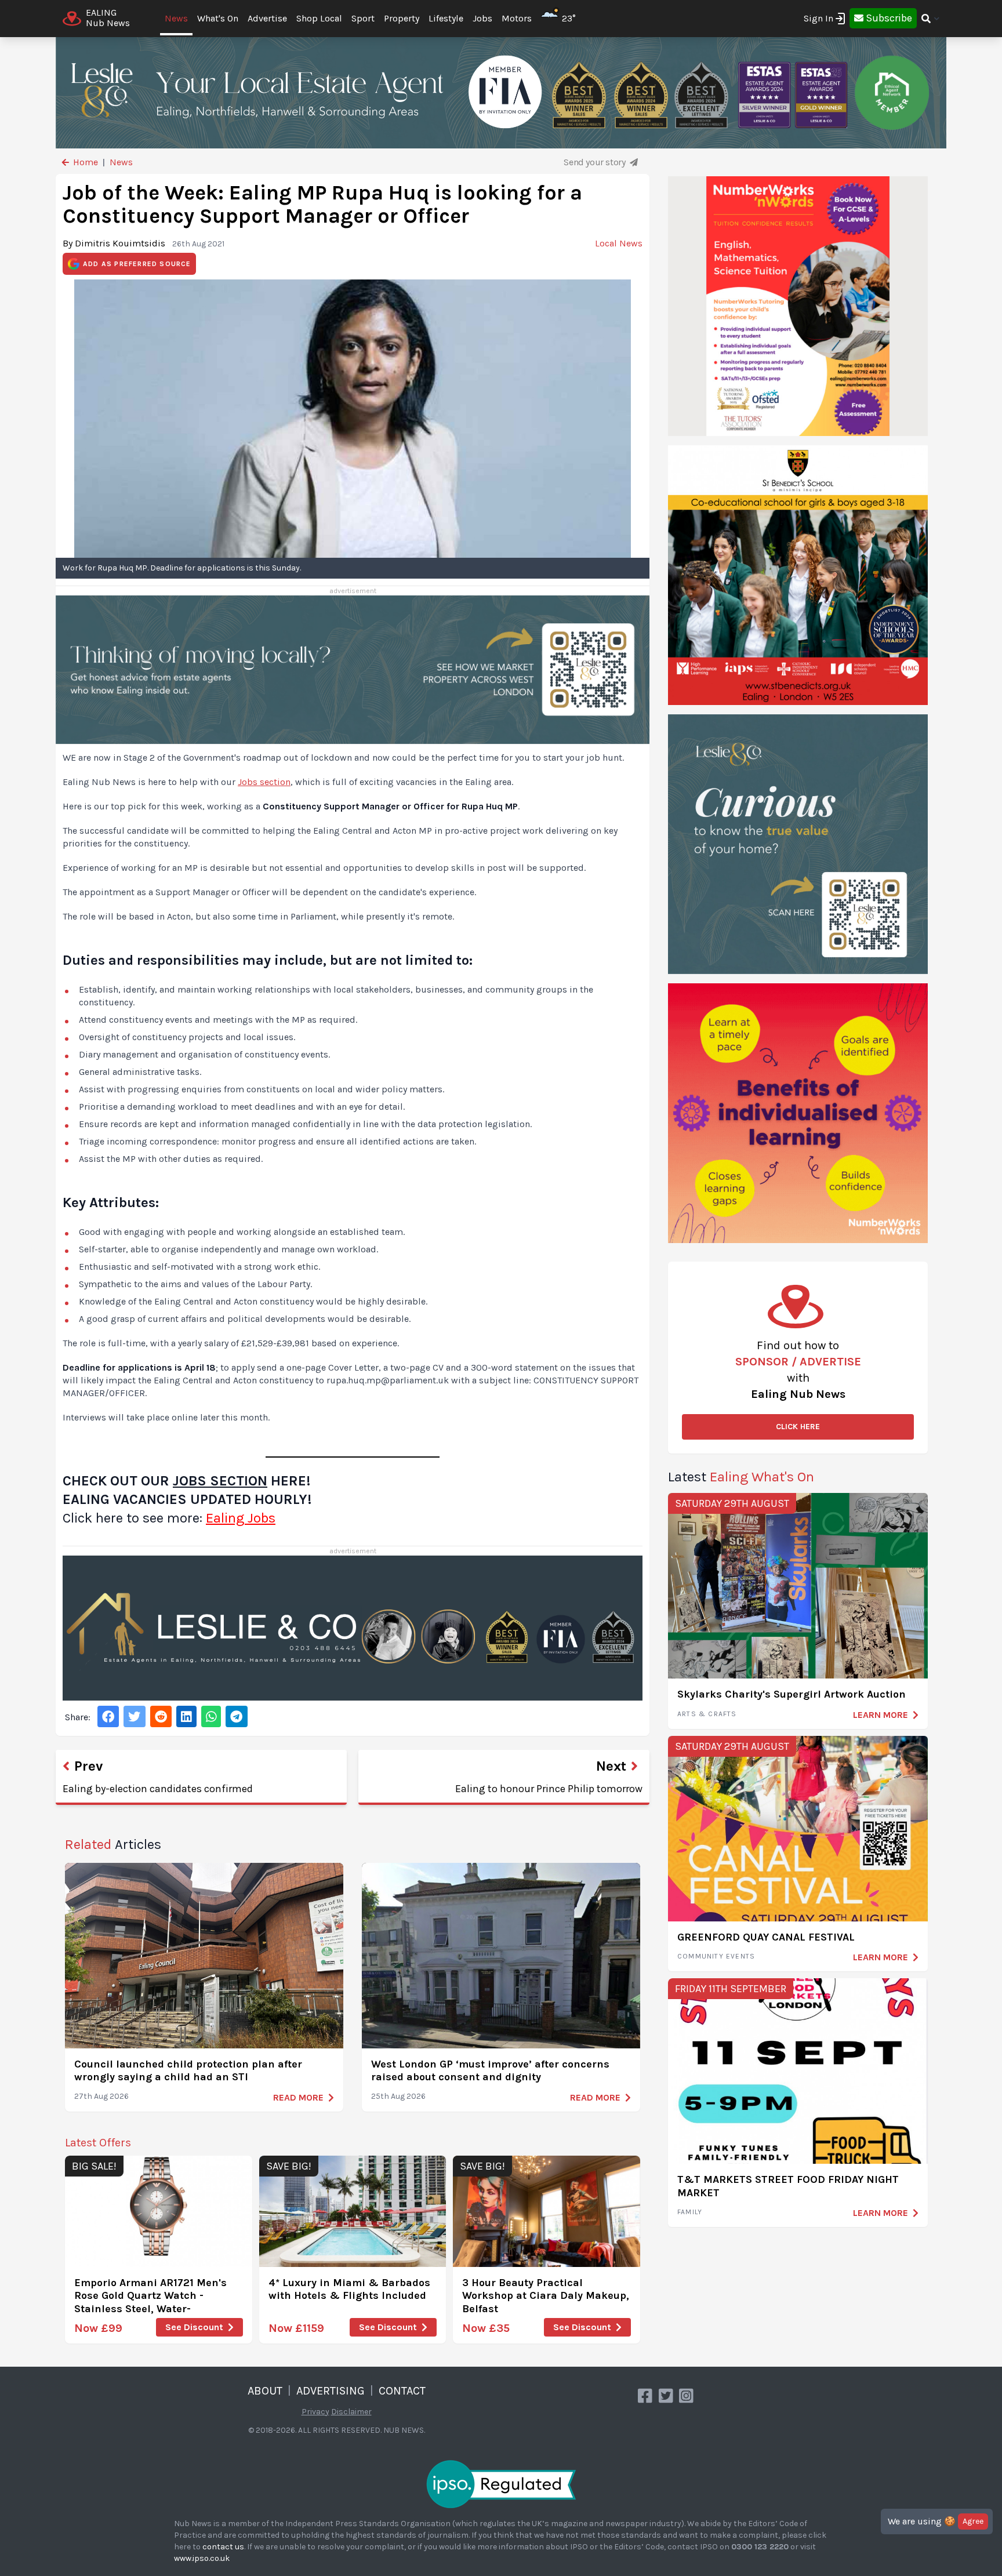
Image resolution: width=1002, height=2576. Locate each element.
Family (690, 2212)
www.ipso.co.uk (202, 2558)
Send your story (596, 162)
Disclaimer (351, 2412)
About (265, 2391)
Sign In (818, 18)
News (176, 18)
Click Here (798, 1427)
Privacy (315, 2412)
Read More (298, 2097)
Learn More (881, 1715)
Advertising (331, 2391)
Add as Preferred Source (137, 264)
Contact (402, 2391)
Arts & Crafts (707, 1714)
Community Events (716, 1956)
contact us (223, 2547)
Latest (741, 1477)
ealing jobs (241, 1518)
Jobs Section (220, 1481)
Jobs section (264, 782)
